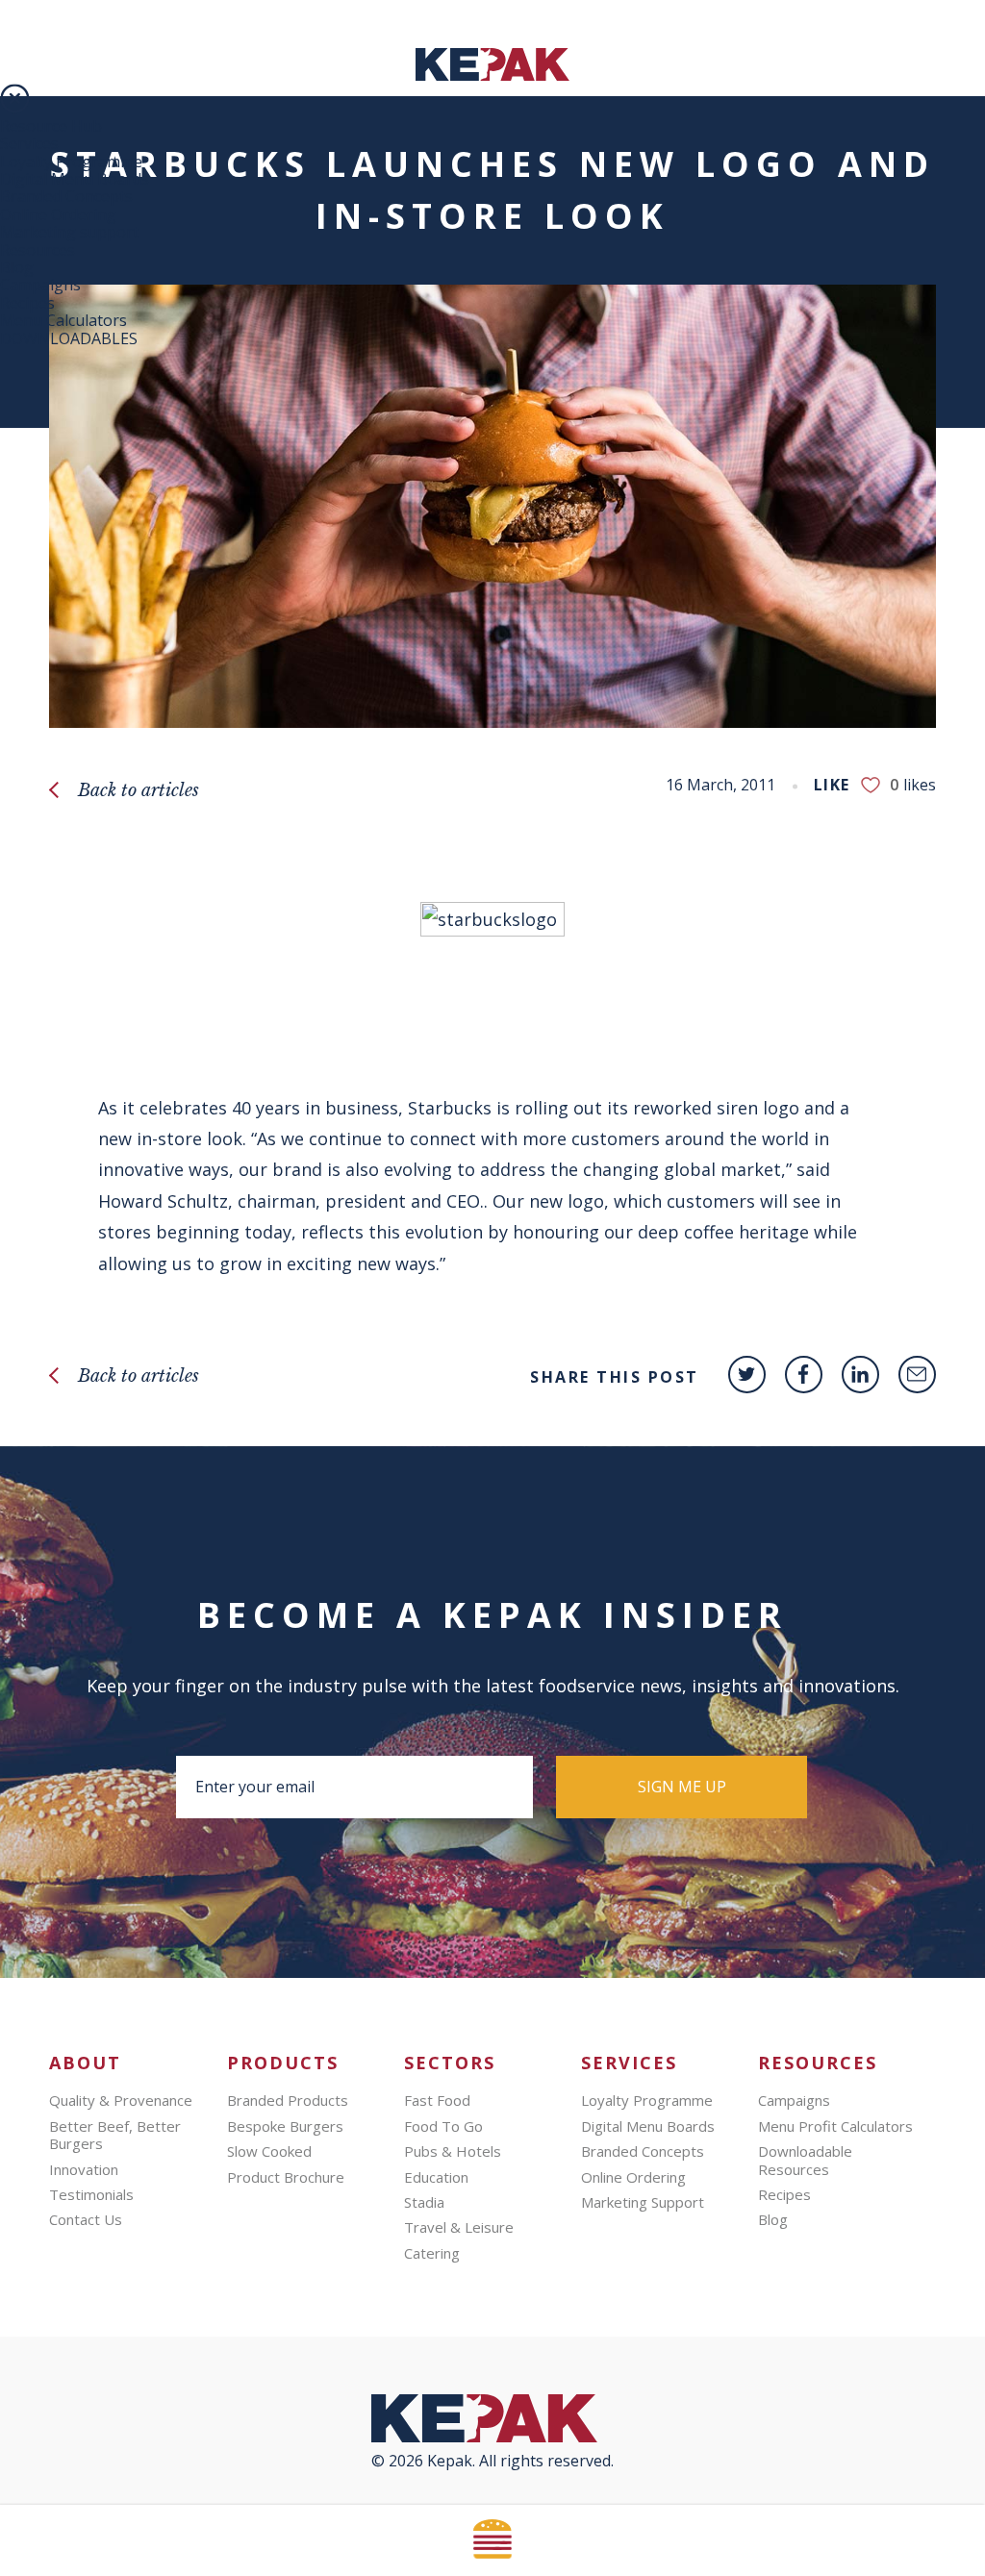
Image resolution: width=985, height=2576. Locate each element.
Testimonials (91, 2194)
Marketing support (69, 232)
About (85, 2063)
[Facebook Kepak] (804, 1375)
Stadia (424, 2202)
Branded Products (288, 2100)
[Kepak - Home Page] (492, 2423)
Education (436, 2177)
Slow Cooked (269, 2151)
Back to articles (139, 790)
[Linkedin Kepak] (860, 1375)
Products (283, 2063)
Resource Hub (51, 126)
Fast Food (437, 2100)
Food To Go (443, 2126)
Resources (38, 250)
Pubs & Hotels (453, 2151)
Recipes (27, 303)
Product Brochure (286, 2177)
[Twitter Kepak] (747, 1375)
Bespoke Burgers (285, 2126)
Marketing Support (643, 2202)
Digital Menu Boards (75, 179)
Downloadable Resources (805, 2160)
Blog (17, 267)
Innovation (84, 2169)
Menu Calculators (63, 320)
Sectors (450, 2063)
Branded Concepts (66, 196)
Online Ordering (58, 214)
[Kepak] (492, 75)
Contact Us (86, 2219)
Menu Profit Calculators (835, 2126)
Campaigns (40, 285)
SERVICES (629, 2063)
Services (29, 143)
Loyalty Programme (71, 162)
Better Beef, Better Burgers (115, 2135)
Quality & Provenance (121, 2100)
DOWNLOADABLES (69, 338)
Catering (432, 2253)
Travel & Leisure (459, 2227)
